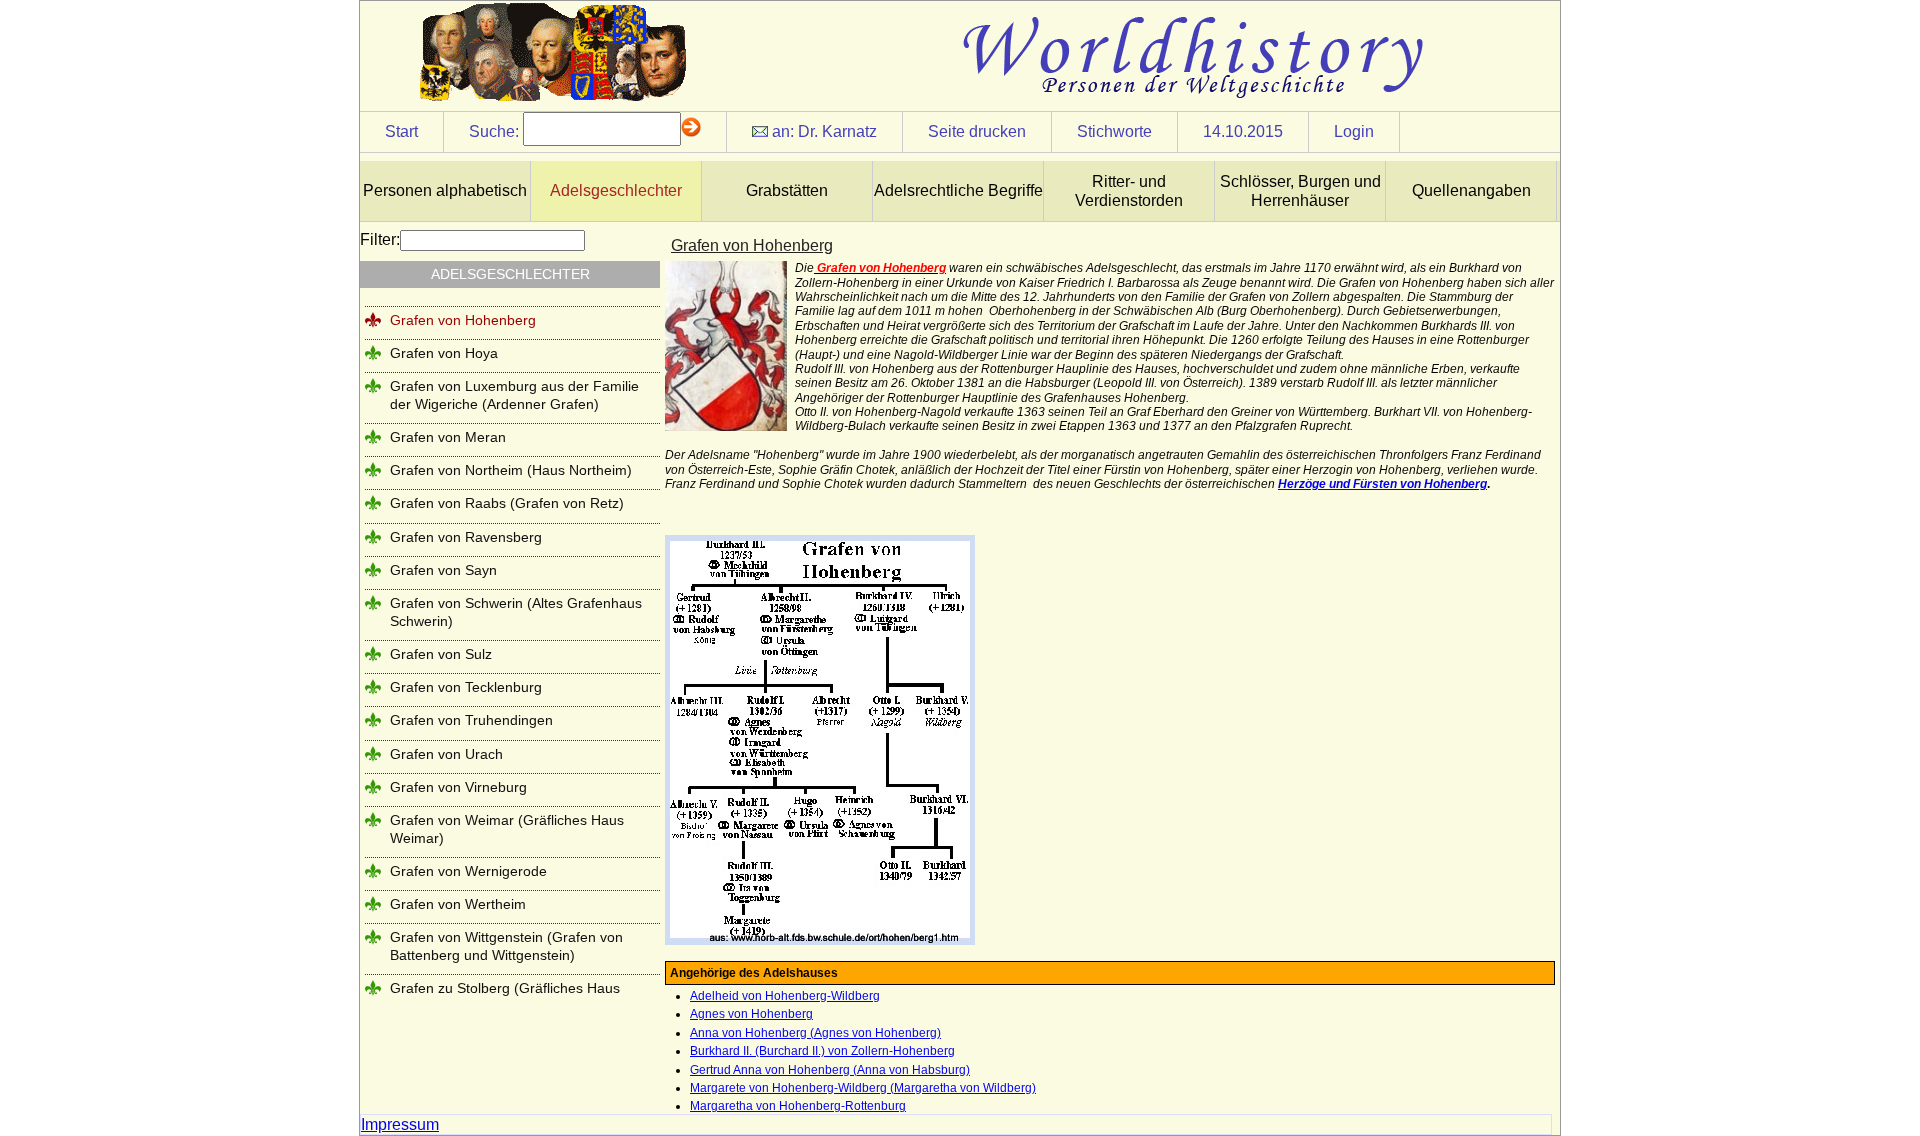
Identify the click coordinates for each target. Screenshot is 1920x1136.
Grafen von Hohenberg (463, 320)
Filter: (380, 239)
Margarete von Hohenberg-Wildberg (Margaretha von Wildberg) (863, 1088)
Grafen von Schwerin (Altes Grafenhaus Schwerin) (516, 611)
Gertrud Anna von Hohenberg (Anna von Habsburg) (830, 1070)
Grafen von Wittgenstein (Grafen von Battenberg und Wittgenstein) (506, 945)
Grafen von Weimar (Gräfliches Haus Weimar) (507, 828)
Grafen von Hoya (444, 353)
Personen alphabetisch (445, 190)
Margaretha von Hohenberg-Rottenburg (798, 1106)
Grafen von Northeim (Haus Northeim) (511, 470)
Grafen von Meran (448, 437)
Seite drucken (977, 131)
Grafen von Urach (446, 754)
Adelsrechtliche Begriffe (958, 190)
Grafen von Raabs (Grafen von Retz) (507, 503)
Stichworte (1114, 131)
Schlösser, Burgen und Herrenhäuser (1300, 191)
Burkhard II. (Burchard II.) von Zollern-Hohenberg (822, 1051)
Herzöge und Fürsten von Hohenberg (1382, 484)
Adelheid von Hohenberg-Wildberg (785, 996)
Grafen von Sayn (443, 570)
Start (401, 131)
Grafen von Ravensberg (466, 537)
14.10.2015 (1243, 131)
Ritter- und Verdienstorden (1129, 191)
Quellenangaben (1471, 190)
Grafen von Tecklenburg (466, 687)
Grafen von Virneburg (458, 787)
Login (1354, 131)
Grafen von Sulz (441, 654)
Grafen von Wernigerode (468, 871)
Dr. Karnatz (837, 131)
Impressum (400, 1124)
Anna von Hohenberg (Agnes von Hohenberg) (815, 1033)
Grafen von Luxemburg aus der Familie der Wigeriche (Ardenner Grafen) (514, 394)
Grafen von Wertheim (458, 904)
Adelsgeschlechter (616, 190)
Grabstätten (787, 190)
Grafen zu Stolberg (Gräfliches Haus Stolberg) (505, 996)
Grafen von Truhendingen (471, 720)
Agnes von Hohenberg (751, 1014)
